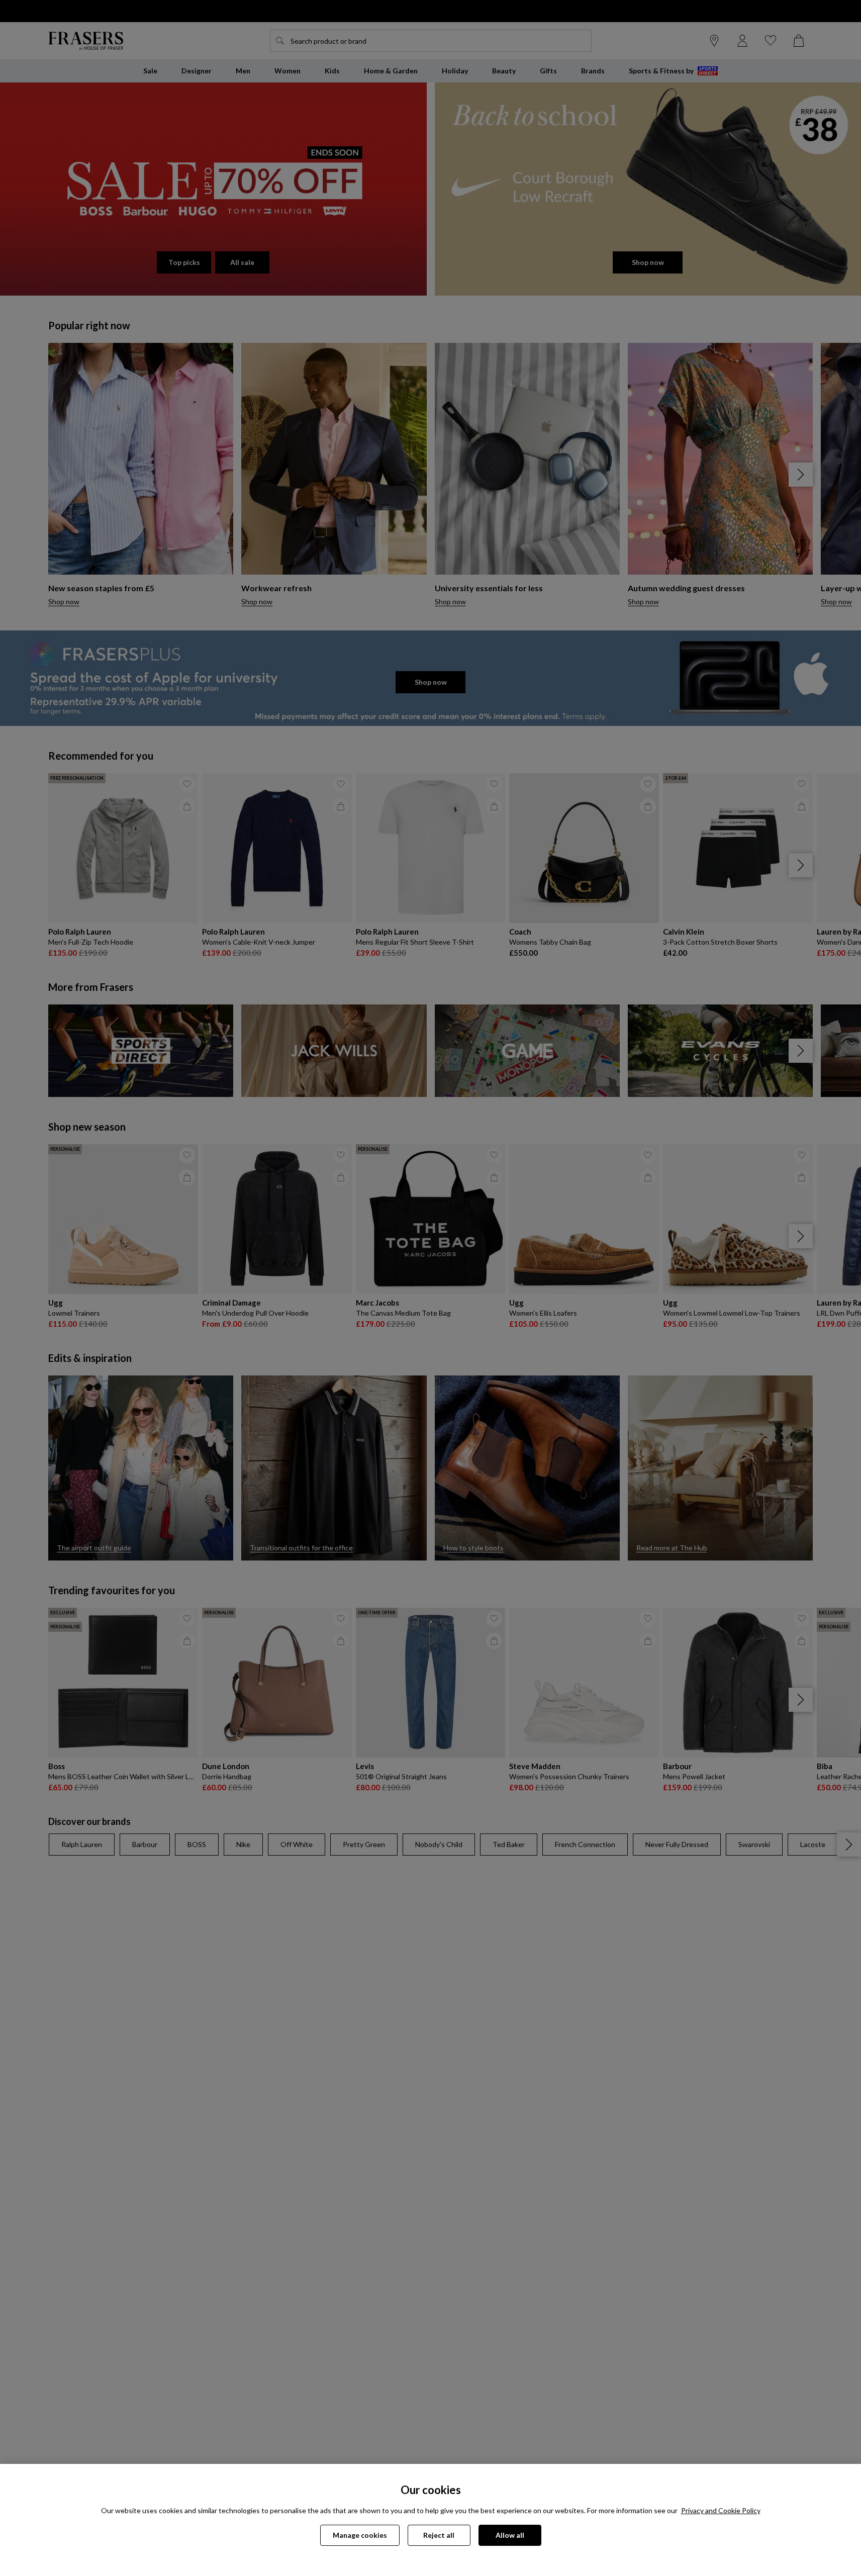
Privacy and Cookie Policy (721, 2510)
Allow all (510, 2535)
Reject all (439, 2535)
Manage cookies (360, 2535)
